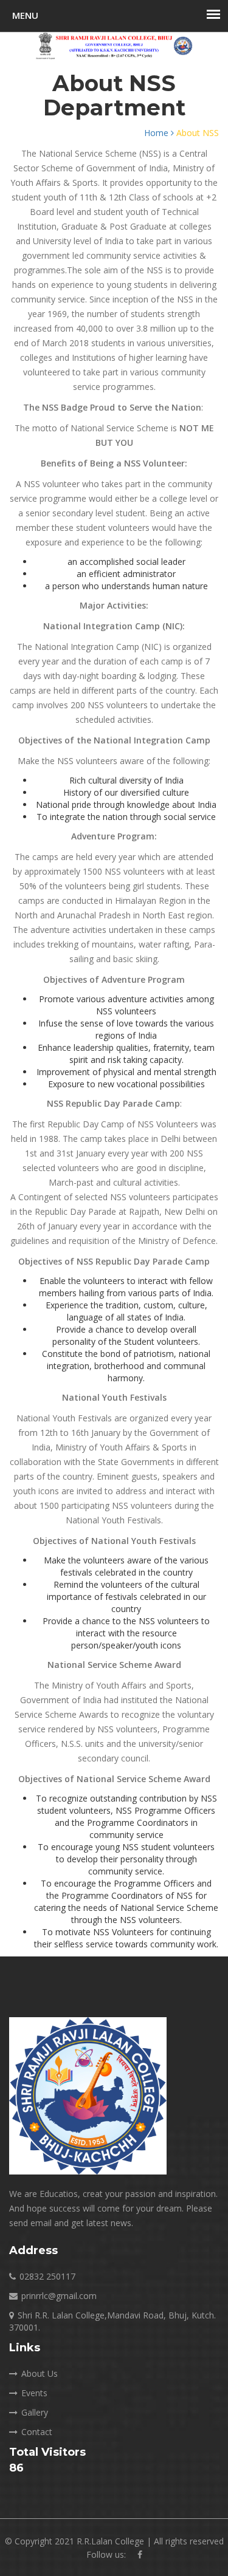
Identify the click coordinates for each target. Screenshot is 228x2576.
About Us (40, 2373)
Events (34, 2393)
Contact (37, 2432)
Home (157, 133)
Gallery (35, 2412)
